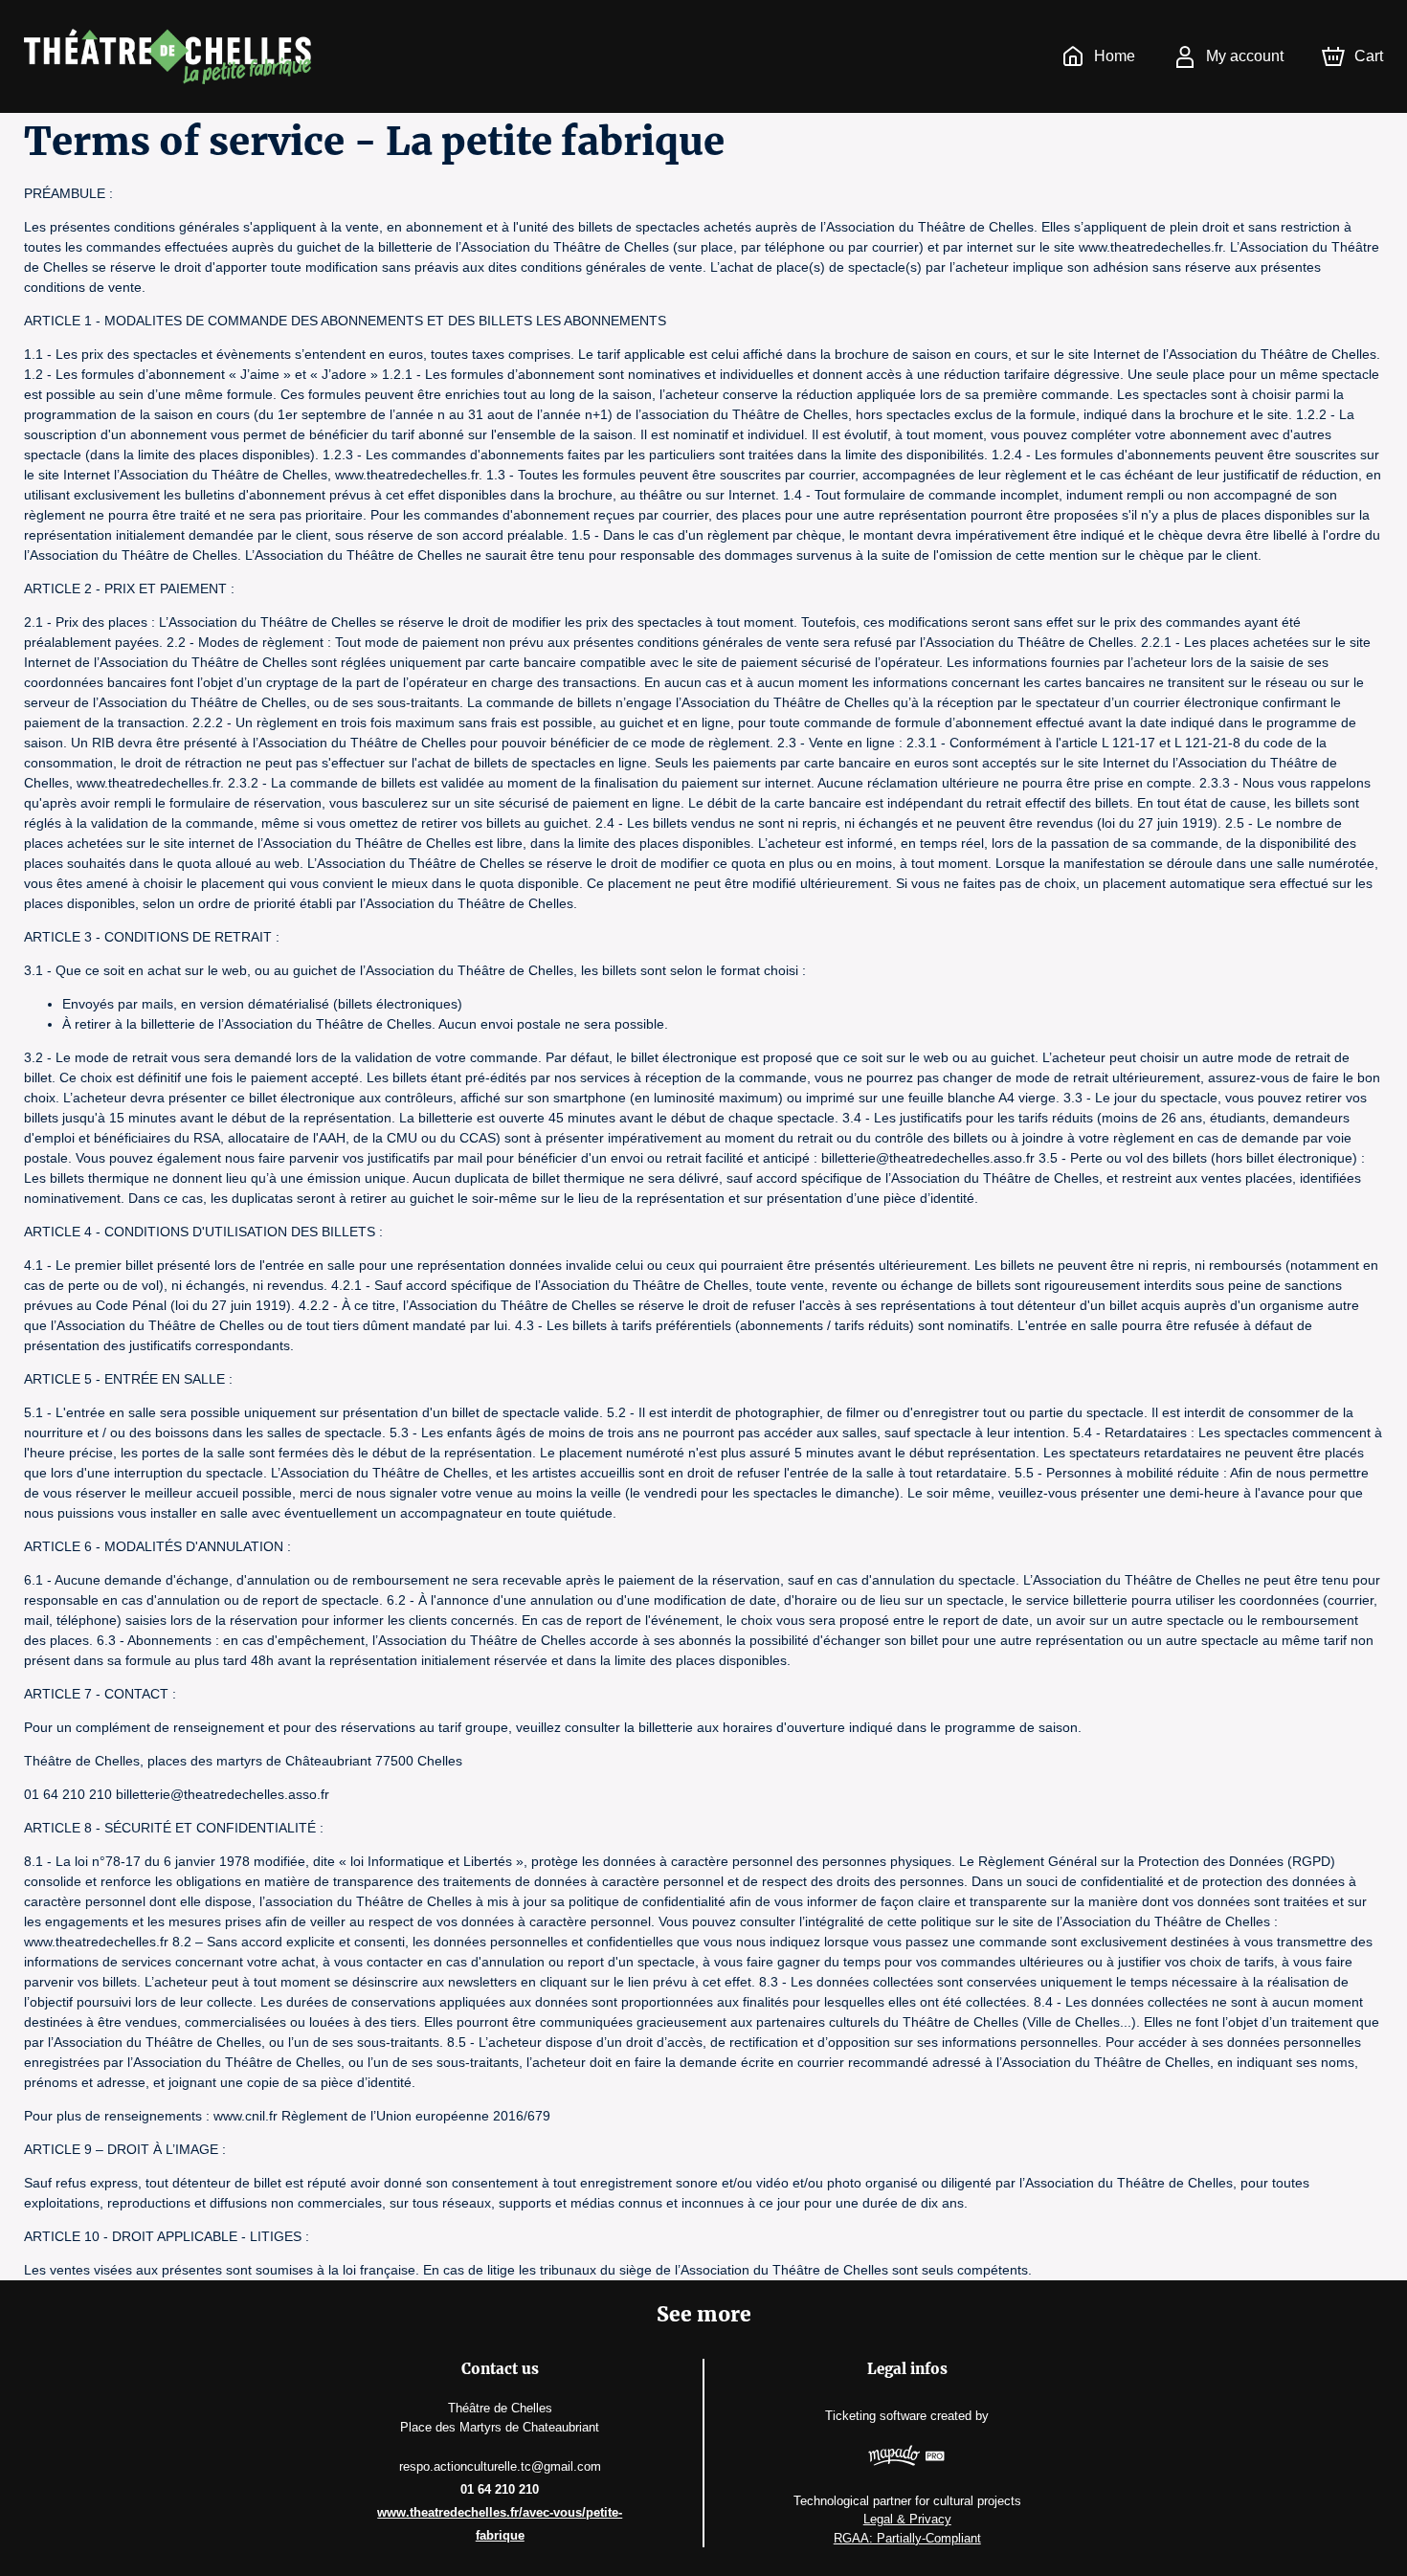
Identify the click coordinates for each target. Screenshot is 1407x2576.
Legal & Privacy (907, 2519)
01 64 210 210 (500, 2489)
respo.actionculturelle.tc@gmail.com (500, 2466)
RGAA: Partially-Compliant (907, 2538)
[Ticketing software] (907, 2458)
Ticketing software (876, 2416)
